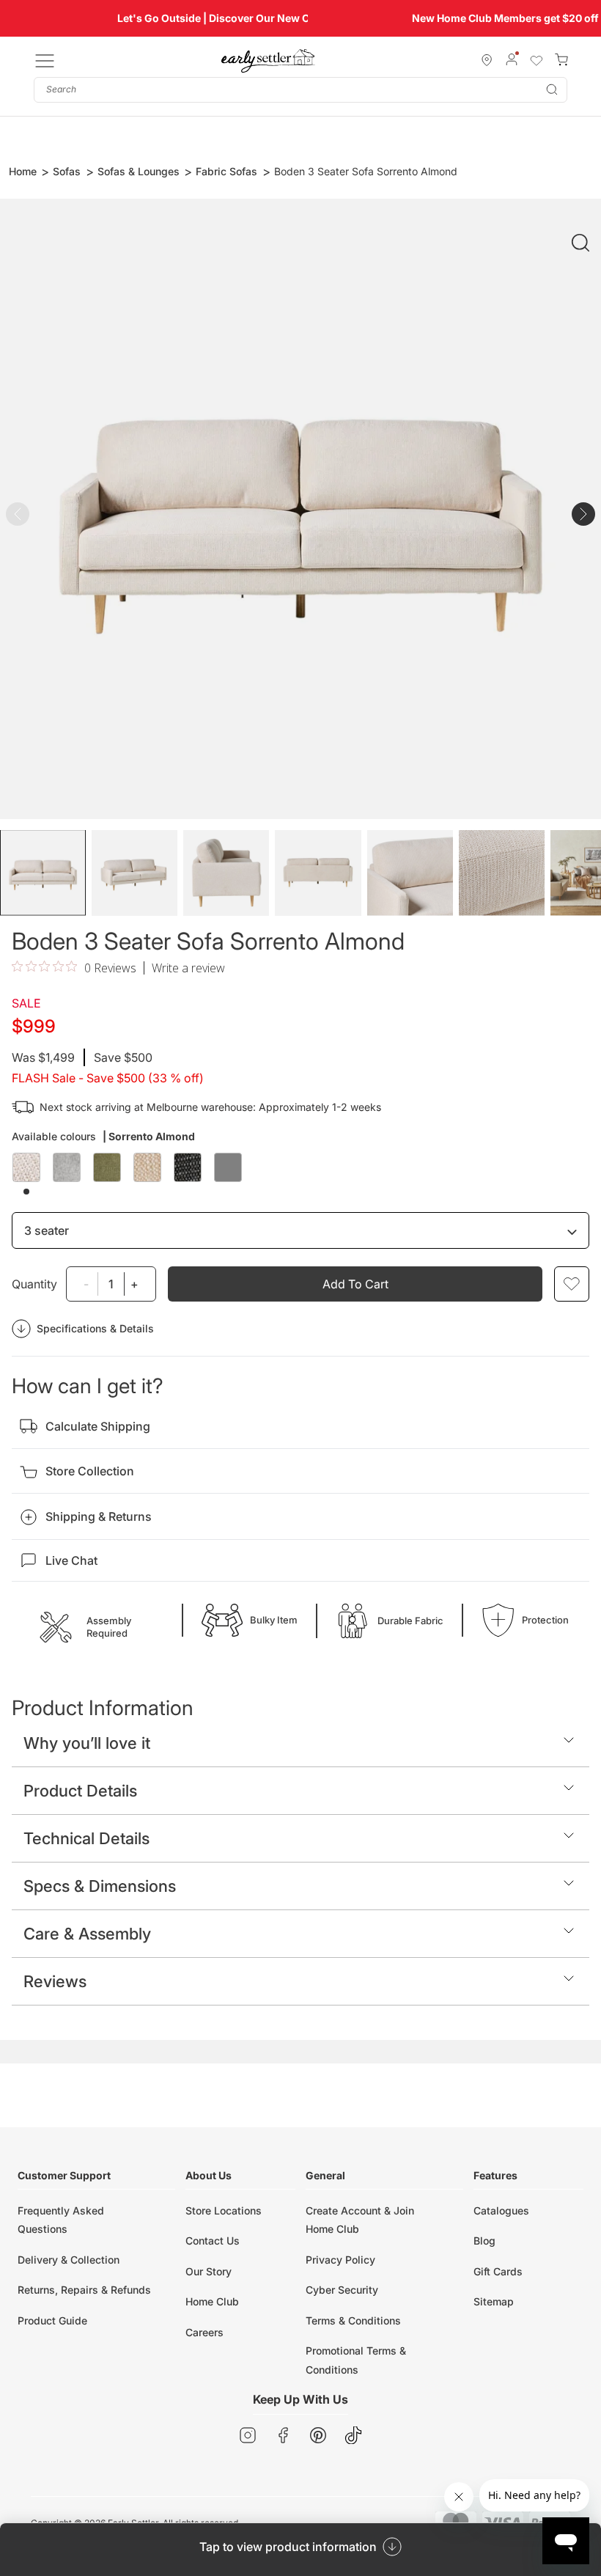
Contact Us (213, 2241)
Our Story (209, 2271)
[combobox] (300, 90)
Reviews (55, 1981)
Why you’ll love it (87, 1743)
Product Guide (52, 2320)
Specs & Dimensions (100, 1886)
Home (23, 171)
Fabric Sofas (226, 171)
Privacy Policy (340, 2260)
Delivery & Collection (69, 2260)
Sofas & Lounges (139, 171)
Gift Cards (498, 2271)
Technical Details (86, 1838)
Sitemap (494, 2301)
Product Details (80, 1791)
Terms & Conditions (353, 2320)
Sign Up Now (493, 18)
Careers (204, 2332)
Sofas (67, 171)
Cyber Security (342, 2290)
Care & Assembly (87, 1934)
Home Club (212, 2301)
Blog (484, 2241)
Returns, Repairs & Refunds (84, 2290)
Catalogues (501, 2210)
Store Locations (224, 2210)
